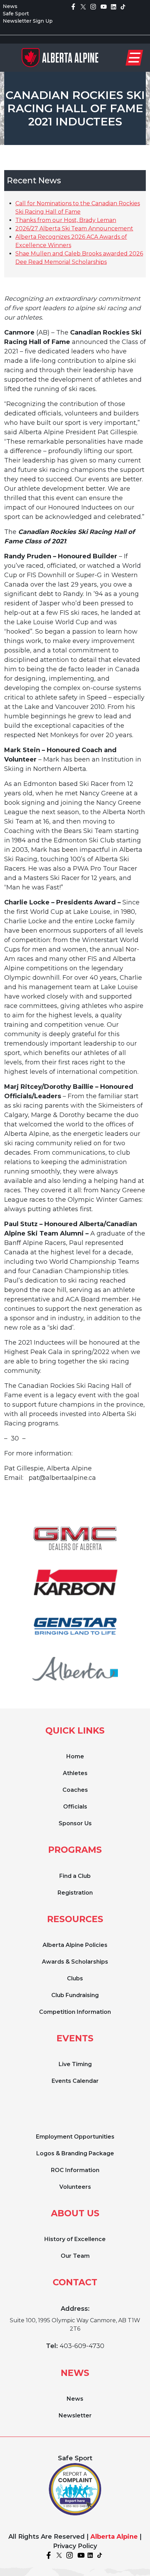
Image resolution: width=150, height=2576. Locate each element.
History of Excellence (75, 2239)
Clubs (75, 1978)
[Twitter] (83, 6)
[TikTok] (123, 6)
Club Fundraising (75, 1995)
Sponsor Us (75, 1823)
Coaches (75, 1790)
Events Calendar (75, 2081)
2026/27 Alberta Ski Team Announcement (74, 228)
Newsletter (75, 2416)
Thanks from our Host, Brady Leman (66, 220)
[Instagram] (93, 6)
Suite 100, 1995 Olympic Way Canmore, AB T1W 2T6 (75, 2325)
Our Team (75, 2256)
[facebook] (73, 6)
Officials (75, 1807)
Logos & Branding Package (75, 2153)
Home (75, 1756)
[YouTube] (104, 6)
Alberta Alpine (114, 2537)
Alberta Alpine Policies (75, 1945)
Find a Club (75, 1876)
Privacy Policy (75, 2546)
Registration (75, 1893)
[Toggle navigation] (134, 58)
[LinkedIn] (114, 6)
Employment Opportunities (75, 2137)
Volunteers (75, 2187)
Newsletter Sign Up (28, 21)
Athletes (75, 1773)
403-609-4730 (82, 2346)
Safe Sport (16, 14)
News (10, 6)
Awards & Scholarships (75, 1962)
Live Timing (75, 2064)
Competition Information (75, 2012)
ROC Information (75, 2170)
